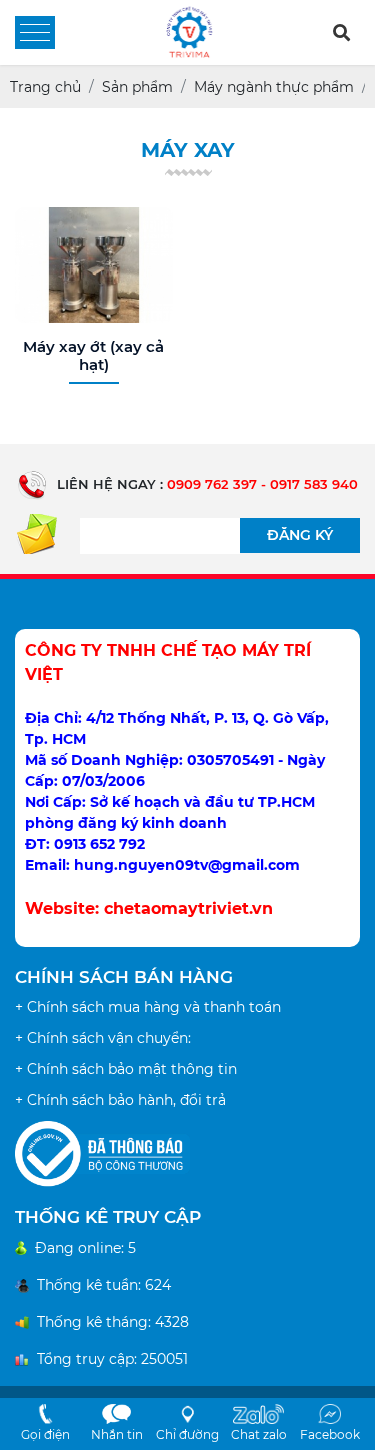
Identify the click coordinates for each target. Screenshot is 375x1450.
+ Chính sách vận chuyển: (103, 1038)
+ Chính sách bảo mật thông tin (126, 1069)
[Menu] (35, 32)
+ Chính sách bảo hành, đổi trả (120, 1100)
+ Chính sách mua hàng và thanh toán (148, 1007)
